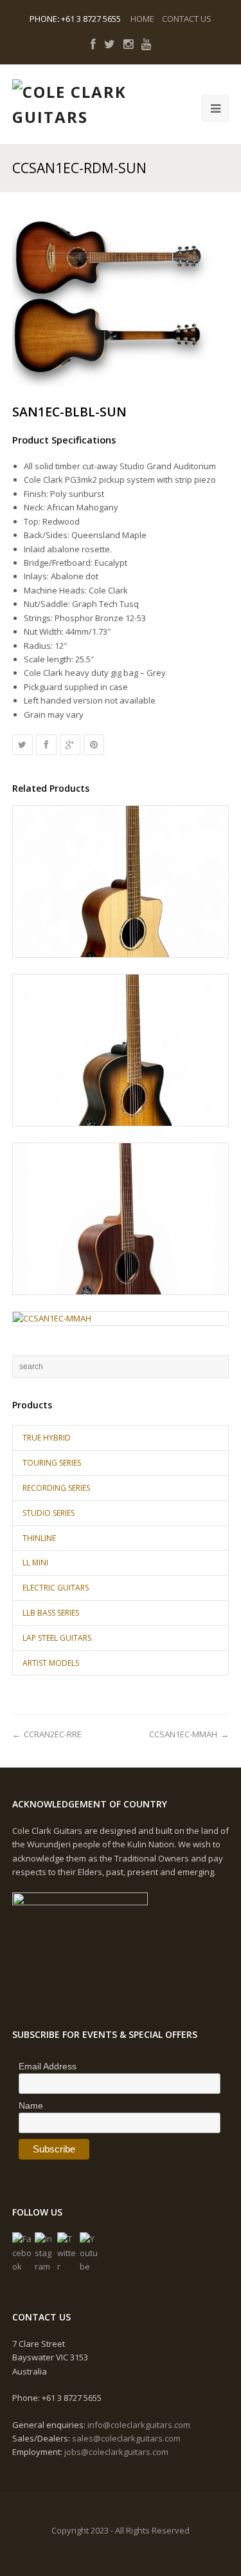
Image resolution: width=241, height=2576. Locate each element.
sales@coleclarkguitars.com (126, 2438)
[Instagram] (44, 2253)
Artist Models (51, 1663)
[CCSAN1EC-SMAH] (121, 882)
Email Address (48, 2066)
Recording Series (56, 1488)
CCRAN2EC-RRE (53, 1734)
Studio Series (49, 1513)
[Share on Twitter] (22, 745)
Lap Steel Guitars (57, 1638)
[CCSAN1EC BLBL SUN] (121, 1050)
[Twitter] (67, 2253)
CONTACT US (187, 19)
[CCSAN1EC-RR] (121, 1219)
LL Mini (35, 1563)
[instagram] (128, 44)
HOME (142, 19)
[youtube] (146, 44)
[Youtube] (89, 2253)
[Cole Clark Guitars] (76, 105)
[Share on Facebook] (46, 745)
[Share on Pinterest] (94, 745)
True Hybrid (47, 1438)
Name (31, 2105)
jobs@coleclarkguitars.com (116, 2452)
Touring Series (52, 1463)
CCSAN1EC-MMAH (183, 1734)
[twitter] (110, 44)
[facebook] (93, 44)
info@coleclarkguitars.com (139, 2425)
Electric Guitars (56, 1588)
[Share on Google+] (70, 745)
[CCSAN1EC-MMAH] (121, 1319)
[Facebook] (22, 2253)
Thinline (39, 1538)
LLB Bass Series (51, 1613)
